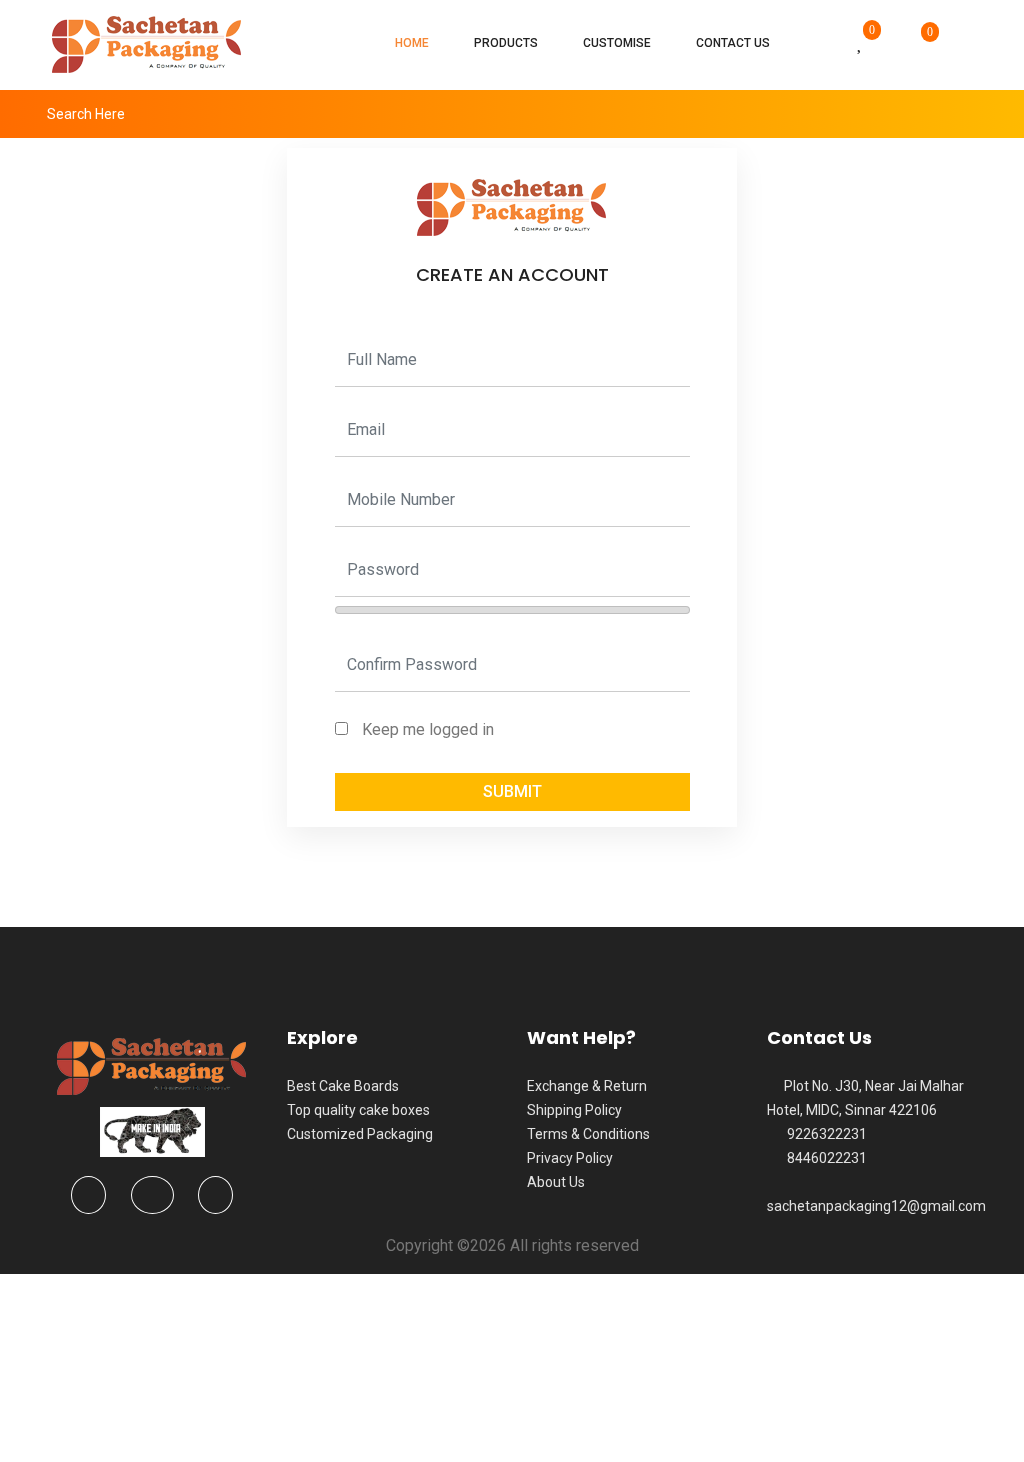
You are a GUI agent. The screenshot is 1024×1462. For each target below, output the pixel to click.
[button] (823, 44)
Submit (512, 791)
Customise (617, 43)
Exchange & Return (587, 1086)
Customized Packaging (360, 1134)
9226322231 (822, 1134)
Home (412, 43)
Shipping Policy (574, 1110)
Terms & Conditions (588, 1134)
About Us (556, 1182)
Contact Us (733, 43)
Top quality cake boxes (358, 1110)
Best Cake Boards (343, 1086)
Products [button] (506, 43)
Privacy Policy (570, 1158)
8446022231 (822, 1158)
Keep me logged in (428, 729)
